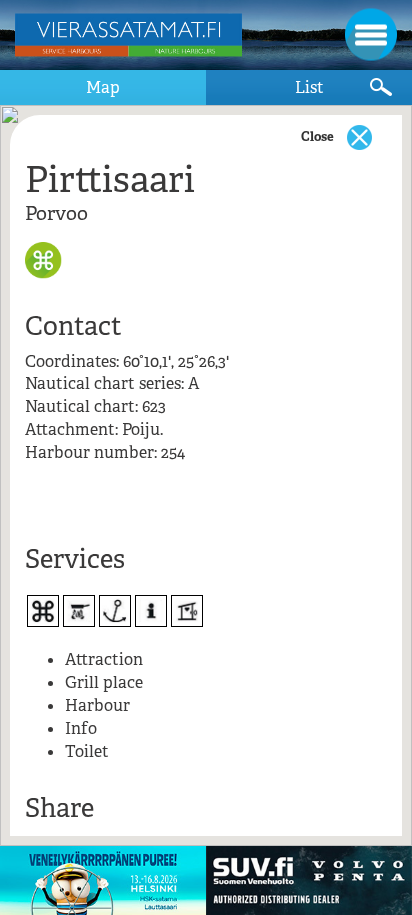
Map (103, 87)
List (309, 87)
